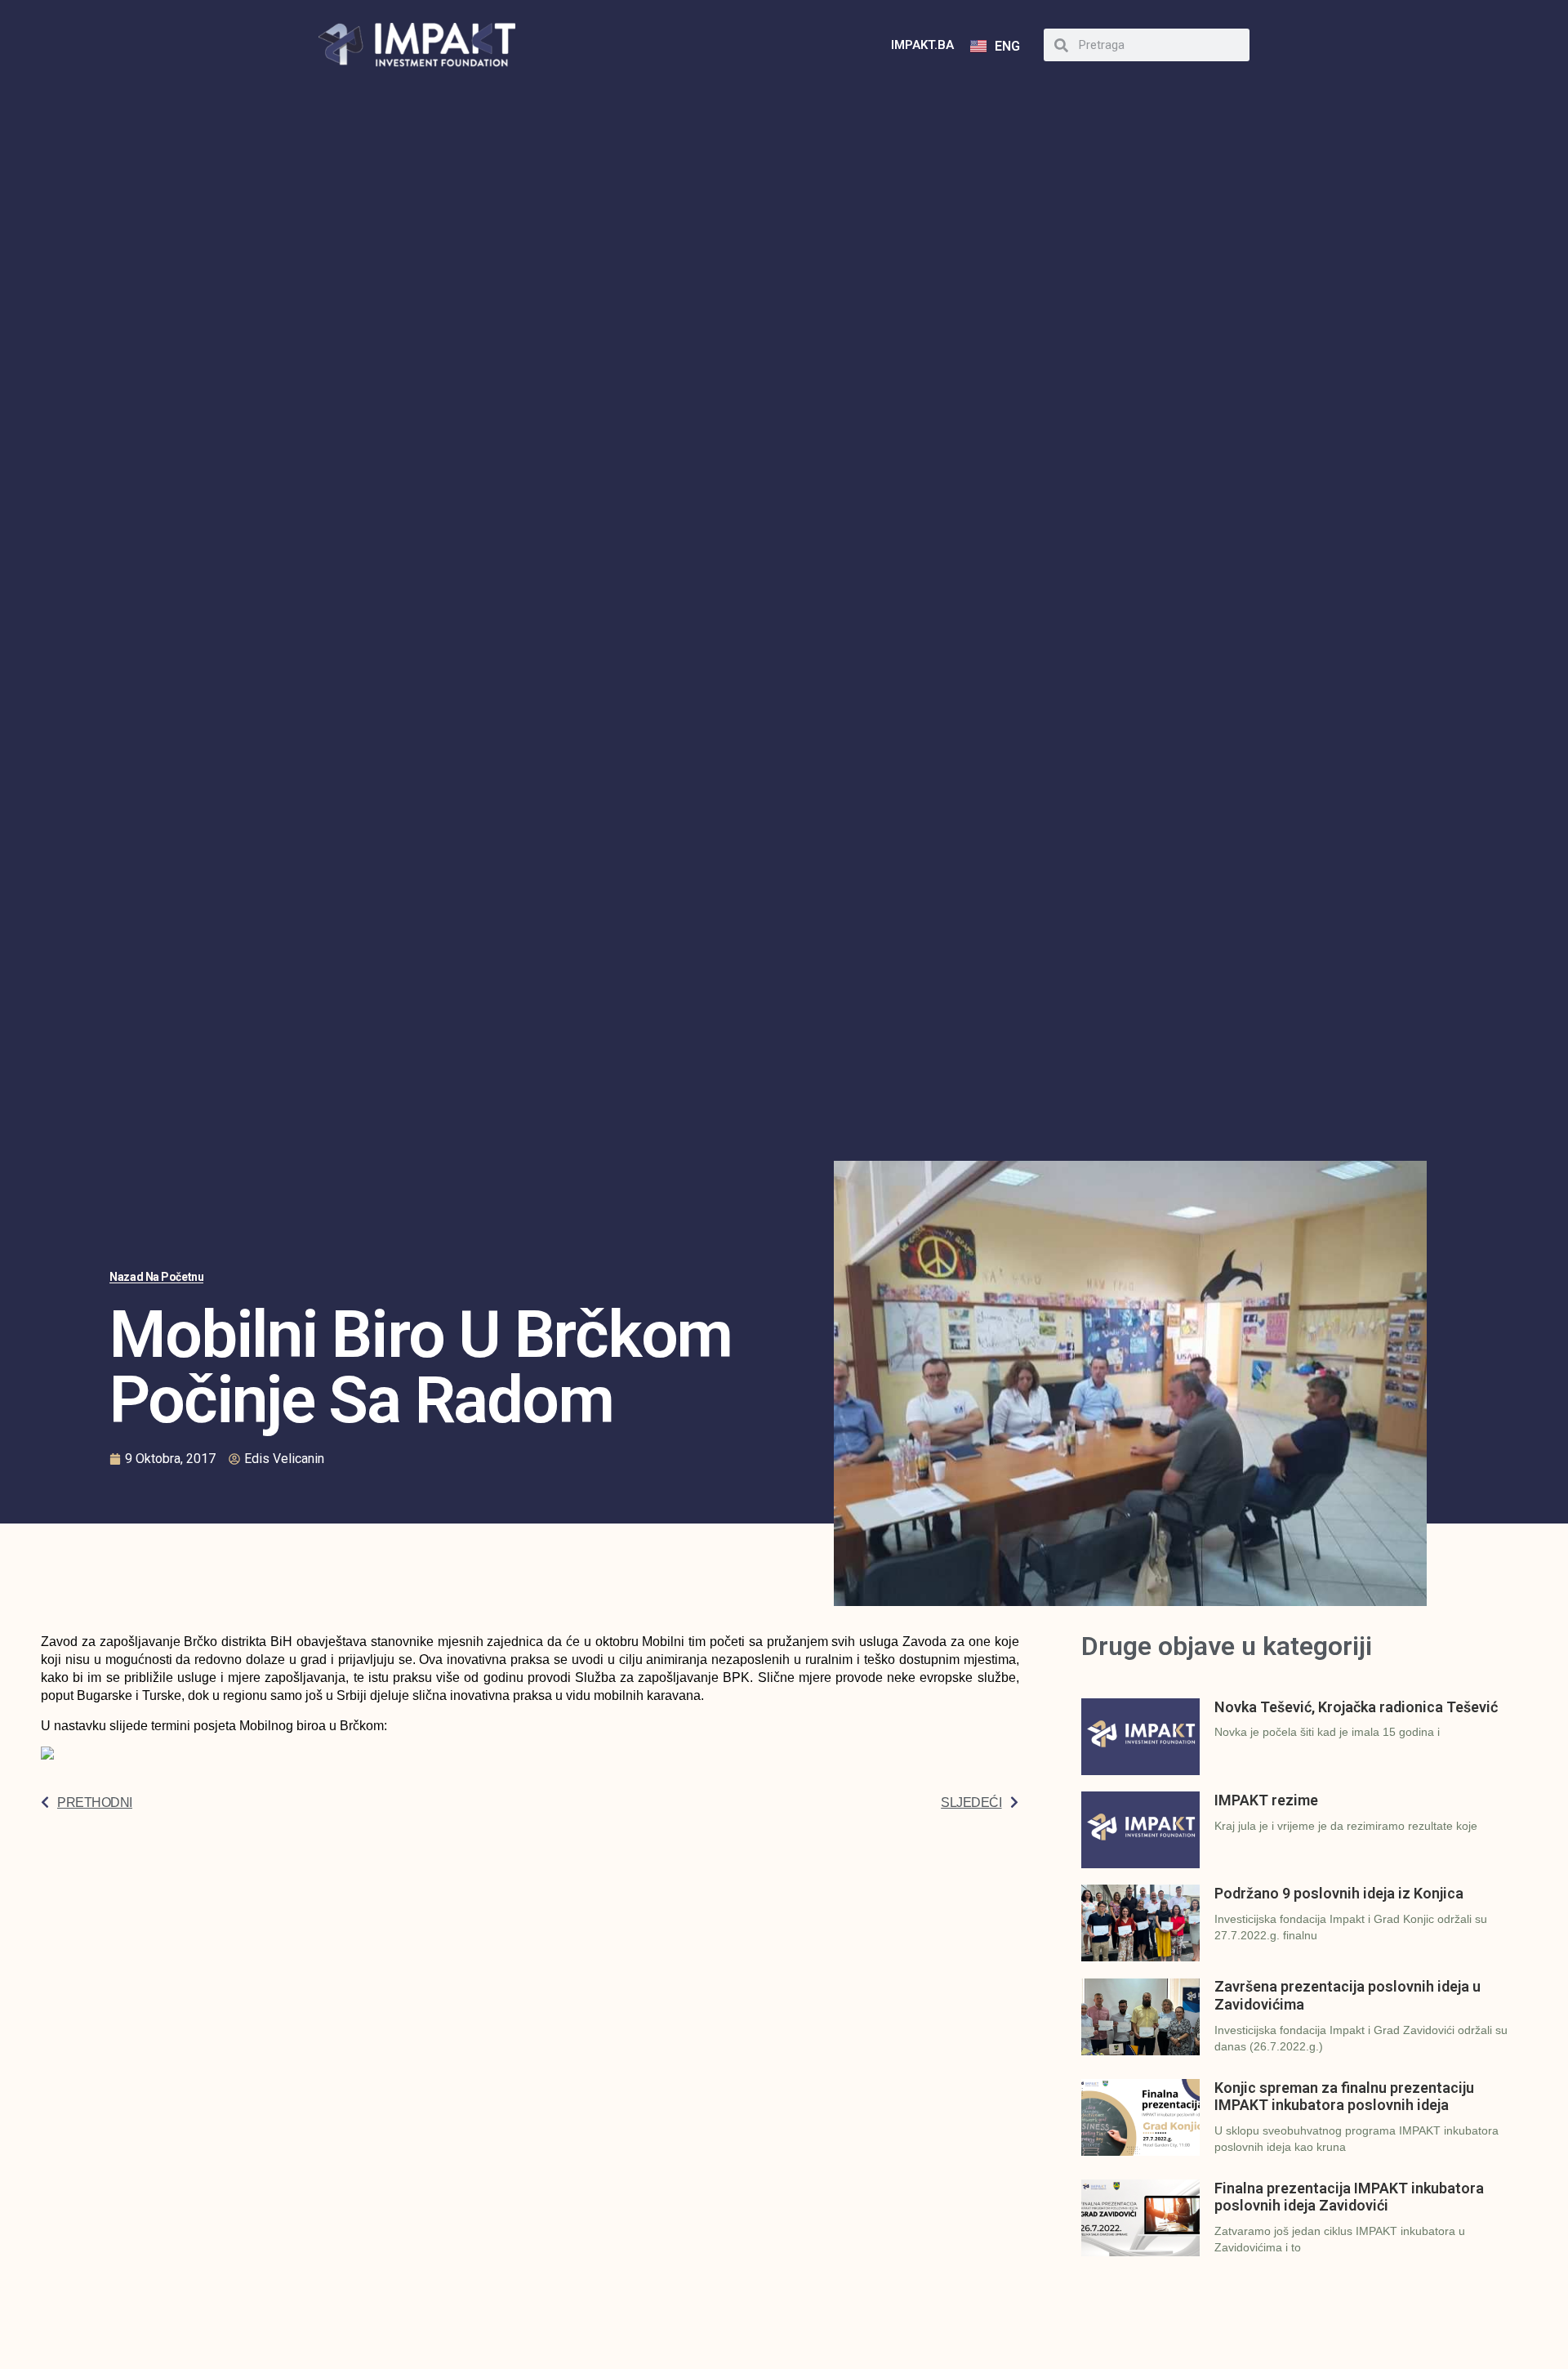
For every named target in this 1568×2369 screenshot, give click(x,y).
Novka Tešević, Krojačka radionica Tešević (1356, 1707)
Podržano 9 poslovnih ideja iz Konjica (1339, 1893)
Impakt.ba (922, 45)
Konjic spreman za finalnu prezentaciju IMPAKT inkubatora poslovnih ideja (1344, 2097)
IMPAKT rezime (1266, 1800)
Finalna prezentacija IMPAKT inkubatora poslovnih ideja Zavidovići (1349, 2197)
